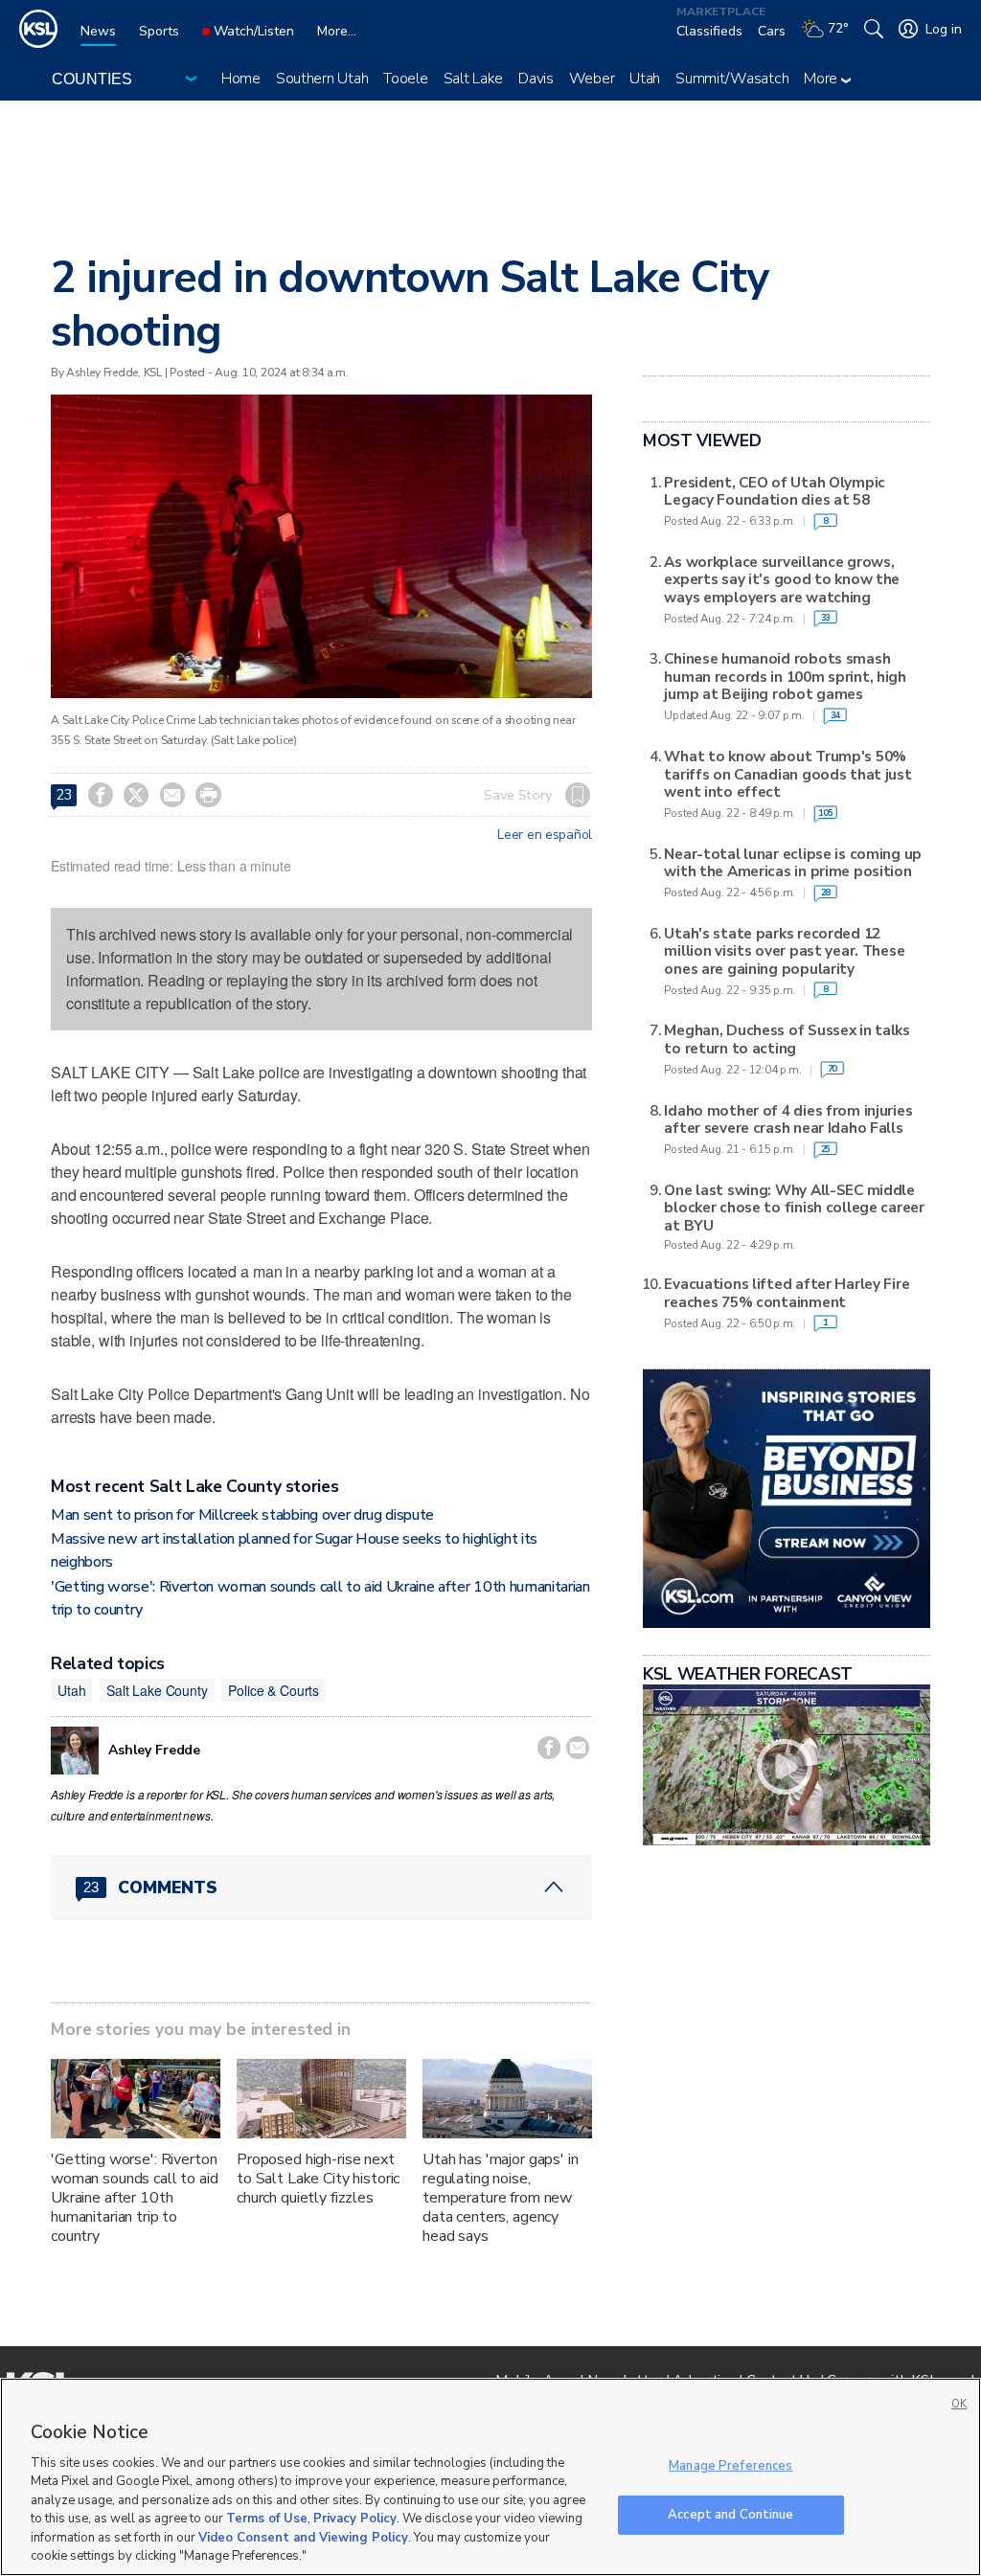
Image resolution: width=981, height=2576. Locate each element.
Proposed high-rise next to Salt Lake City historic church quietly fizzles (318, 2179)
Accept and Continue (730, 2514)
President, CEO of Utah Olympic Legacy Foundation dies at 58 (775, 492)
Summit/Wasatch (732, 79)
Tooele (405, 79)
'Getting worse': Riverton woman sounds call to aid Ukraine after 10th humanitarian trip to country (135, 2198)
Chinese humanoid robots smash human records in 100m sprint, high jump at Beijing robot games (785, 677)
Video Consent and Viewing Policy (303, 2538)
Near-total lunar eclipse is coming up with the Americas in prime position (793, 863)
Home (241, 79)
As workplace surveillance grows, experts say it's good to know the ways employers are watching (782, 580)
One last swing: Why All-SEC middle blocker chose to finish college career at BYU (794, 1208)
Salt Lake (473, 79)
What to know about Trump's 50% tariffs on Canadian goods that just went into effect (787, 774)
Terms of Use (267, 2519)
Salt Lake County (157, 1690)
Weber (592, 79)
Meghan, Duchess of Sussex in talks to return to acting (787, 1039)
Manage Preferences (730, 2466)
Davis (536, 79)
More (822, 79)
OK (959, 2404)
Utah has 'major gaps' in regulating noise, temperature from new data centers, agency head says (501, 2198)
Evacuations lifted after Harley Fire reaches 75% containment (787, 1293)
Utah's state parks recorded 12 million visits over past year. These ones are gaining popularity (784, 951)
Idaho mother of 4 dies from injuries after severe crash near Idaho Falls (788, 1120)
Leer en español (545, 835)
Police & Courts (274, 1690)
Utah (645, 79)
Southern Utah (322, 79)
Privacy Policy (355, 2519)
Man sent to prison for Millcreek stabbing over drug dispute (242, 1515)
